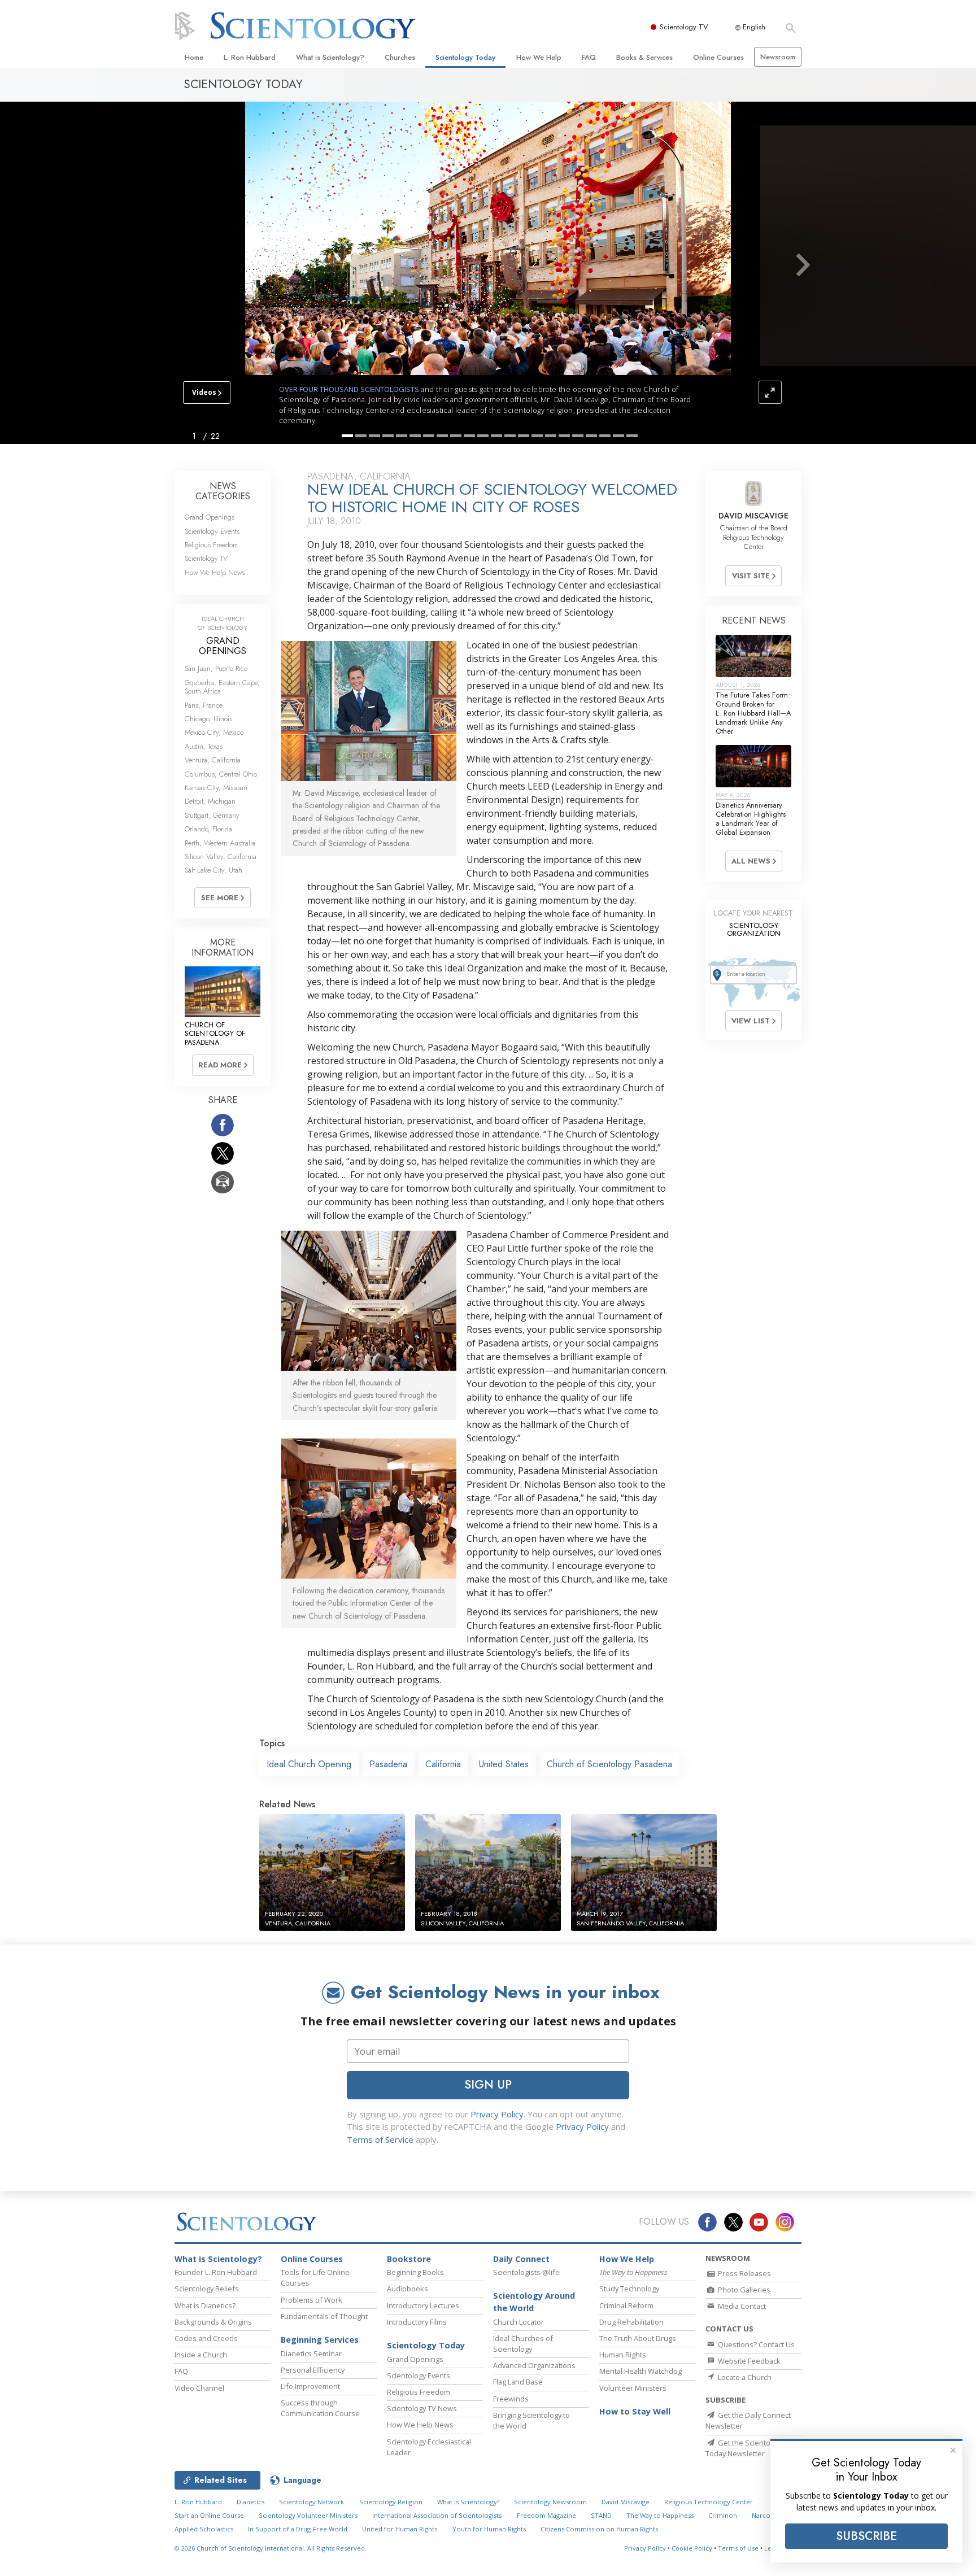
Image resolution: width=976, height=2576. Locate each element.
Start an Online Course (209, 2515)
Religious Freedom (211, 545)
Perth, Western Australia (220, 843)
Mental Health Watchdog (640, 2371)
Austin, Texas (204, 746)
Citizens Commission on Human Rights (599, 2529)
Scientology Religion (391, 2502)
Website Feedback (748, 2361)
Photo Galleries (743, 2290)
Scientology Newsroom (550, 2502)
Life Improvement (310, 2386)
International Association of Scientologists (437, 2515)
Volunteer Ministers (633, 2388)
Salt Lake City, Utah (213, 870)
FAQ (589, 57)
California (443, 1764)
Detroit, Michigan (210, 801)
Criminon (723, 2515)
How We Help (539, 57)
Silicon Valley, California (221, 857)
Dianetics (250, 2502)
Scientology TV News (422, 2408)
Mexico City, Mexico (214, 732)
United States (504, 1764)
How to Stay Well (635, 2411)
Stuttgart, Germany (212, 815)
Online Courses (718, 57)
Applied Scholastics (204, 2529)
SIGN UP (488, 2085)
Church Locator (518, 2322)
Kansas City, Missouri (216, 788)
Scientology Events (212, 531)
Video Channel (199, 2388)
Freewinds (511, 2399)
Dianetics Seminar (311, 2353)
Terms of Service (380, 2139)
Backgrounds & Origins (213, 2322)
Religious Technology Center (709, 2502)
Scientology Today (465, 57)
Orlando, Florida (208, 829)
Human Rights (623, 2355)
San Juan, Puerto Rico (216, 668)
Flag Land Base (518, 2382)
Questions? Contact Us (755, 2344)
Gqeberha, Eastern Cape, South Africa (222, 687)
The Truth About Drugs (638, 2338)
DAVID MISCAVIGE (753, 516)
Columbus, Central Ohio (221, 774)
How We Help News (215, 572)
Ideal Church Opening (309, 1764)
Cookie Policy (692, 2548)
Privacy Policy (497, 2114)
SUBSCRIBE (866, 2536)
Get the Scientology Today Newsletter (745, 2448)
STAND (601, 2515)
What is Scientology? (330, 57)
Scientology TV (684, 27)
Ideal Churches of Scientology (523, 2344)
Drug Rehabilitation (631, 2322)
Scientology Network (311, 2502)
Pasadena (388, 1764)
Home (194, 57)
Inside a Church (201, 2355)
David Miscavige (626, 2502)
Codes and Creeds (206, 2338)
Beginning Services (320, 2340)
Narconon (767, 2515)
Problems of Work (311, 2300)
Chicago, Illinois (208, 719)
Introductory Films (417, 2322)
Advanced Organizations (534, 2365)
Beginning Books (415, 2272)
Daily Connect (521, 2259)
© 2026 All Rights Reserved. (271, 2548)
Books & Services (644, 57)
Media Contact (741, 2306)
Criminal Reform (626, 2305)
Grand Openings (210, 517)
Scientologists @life (526, 2272)
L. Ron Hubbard (250, 57)
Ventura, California (213, 760)
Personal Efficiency (313, 2370)
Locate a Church (744, 2377)
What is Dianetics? (205, 2305)
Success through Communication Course (320, 2408)
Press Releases (744, 2273)
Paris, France (204, 705)
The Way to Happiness (660, 2515)
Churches (400, 57)
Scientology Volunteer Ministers (308, 2515)
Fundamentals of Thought (324, 2316)
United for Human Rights (400, 2529)
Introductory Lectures (423, 2305)
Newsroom (778, 57)
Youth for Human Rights (489, 2529)
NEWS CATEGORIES (223, 491)
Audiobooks (408, 2289)
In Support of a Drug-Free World (298, 2529)
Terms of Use (738, 2548)
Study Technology (629, 2289)
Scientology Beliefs (207, 2289)
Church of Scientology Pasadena (609, 1764)
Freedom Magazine (546, 2515)
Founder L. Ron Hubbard (216, 2272)
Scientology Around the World (534, 2302)
